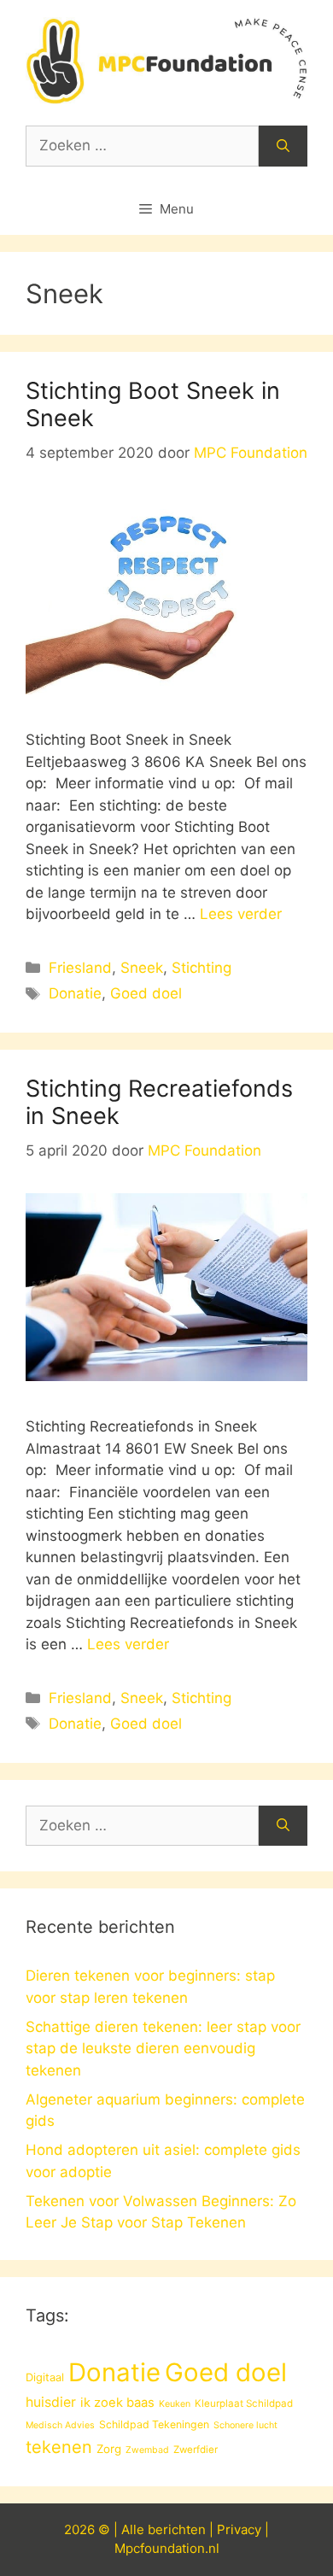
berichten (177, 2529)
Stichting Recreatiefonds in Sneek (159, 1102)
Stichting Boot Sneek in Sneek (153, 404)
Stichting (202, 968)
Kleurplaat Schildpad (244, 2403)
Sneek (142, 968)
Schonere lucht (245, 2425)
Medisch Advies (60, 2425)
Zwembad (147, 2450)
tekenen (59, 2447)
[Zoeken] (283, 146)
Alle (134, 2529)
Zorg (109, 2449)
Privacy (239, 2529)
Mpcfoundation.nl (167, 2548)
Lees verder (241, 914)
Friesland (80, 968)
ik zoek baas (117, 2403)
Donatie (75, 993)
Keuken (175, 2404)
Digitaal (45, 2377)
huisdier (51, 2402)
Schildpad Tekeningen (154, 2424)
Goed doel (146, 993)
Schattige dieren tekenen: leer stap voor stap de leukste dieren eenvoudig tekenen (163, 2049)
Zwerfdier (196, 2450)
